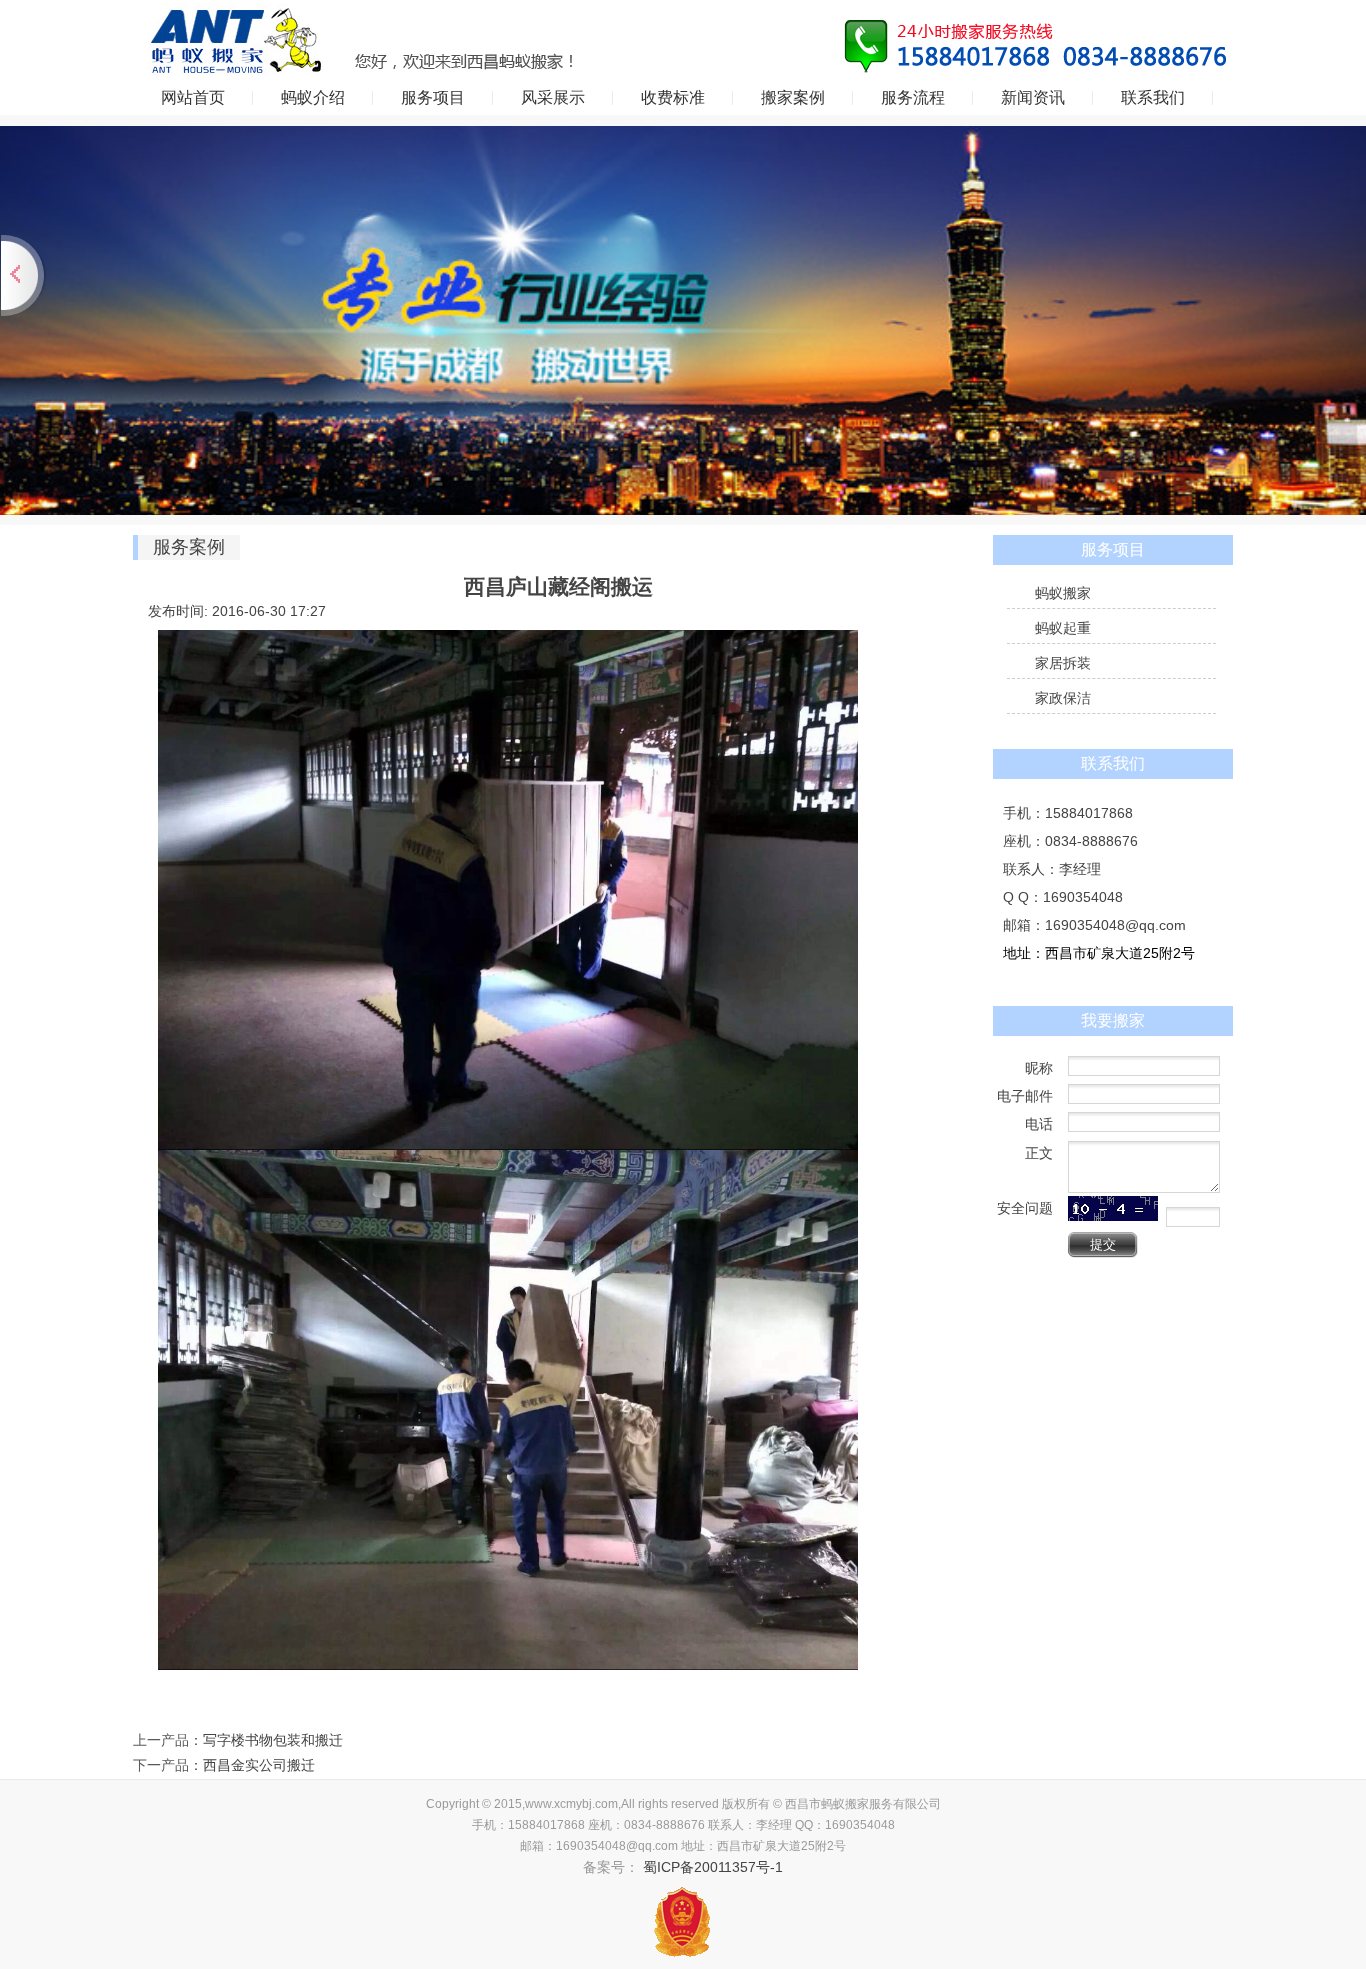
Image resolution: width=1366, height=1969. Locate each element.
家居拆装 (1063, 663)
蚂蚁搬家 (1063, 593)
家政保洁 (1063, 698)
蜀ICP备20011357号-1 (711, 1867)
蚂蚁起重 (1063, 628)
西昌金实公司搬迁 (259, 1765)
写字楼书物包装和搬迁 (273, 1740)
